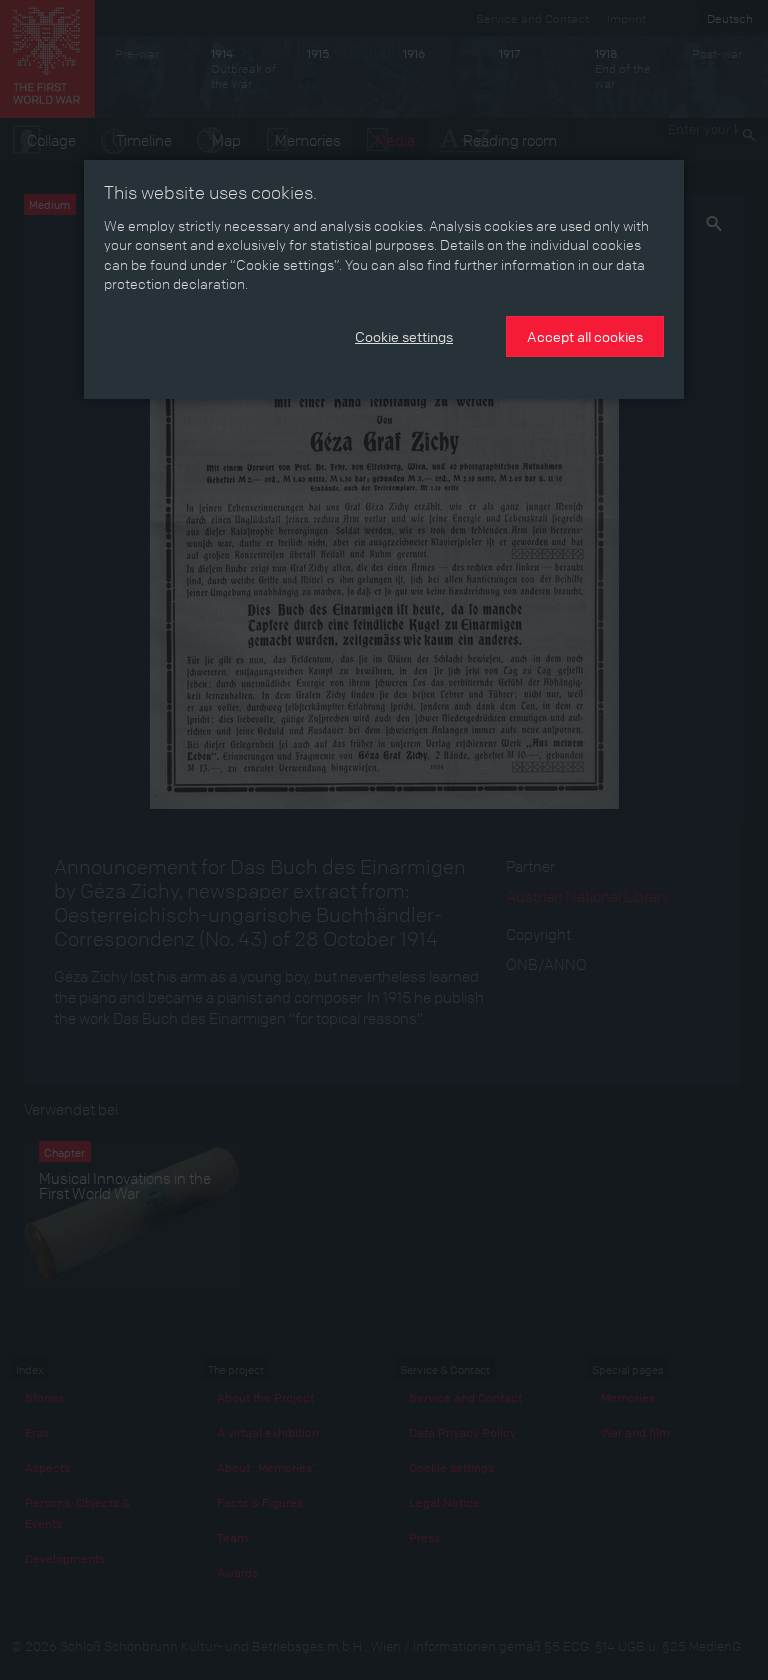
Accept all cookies (585, 336)
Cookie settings (404, 336)
